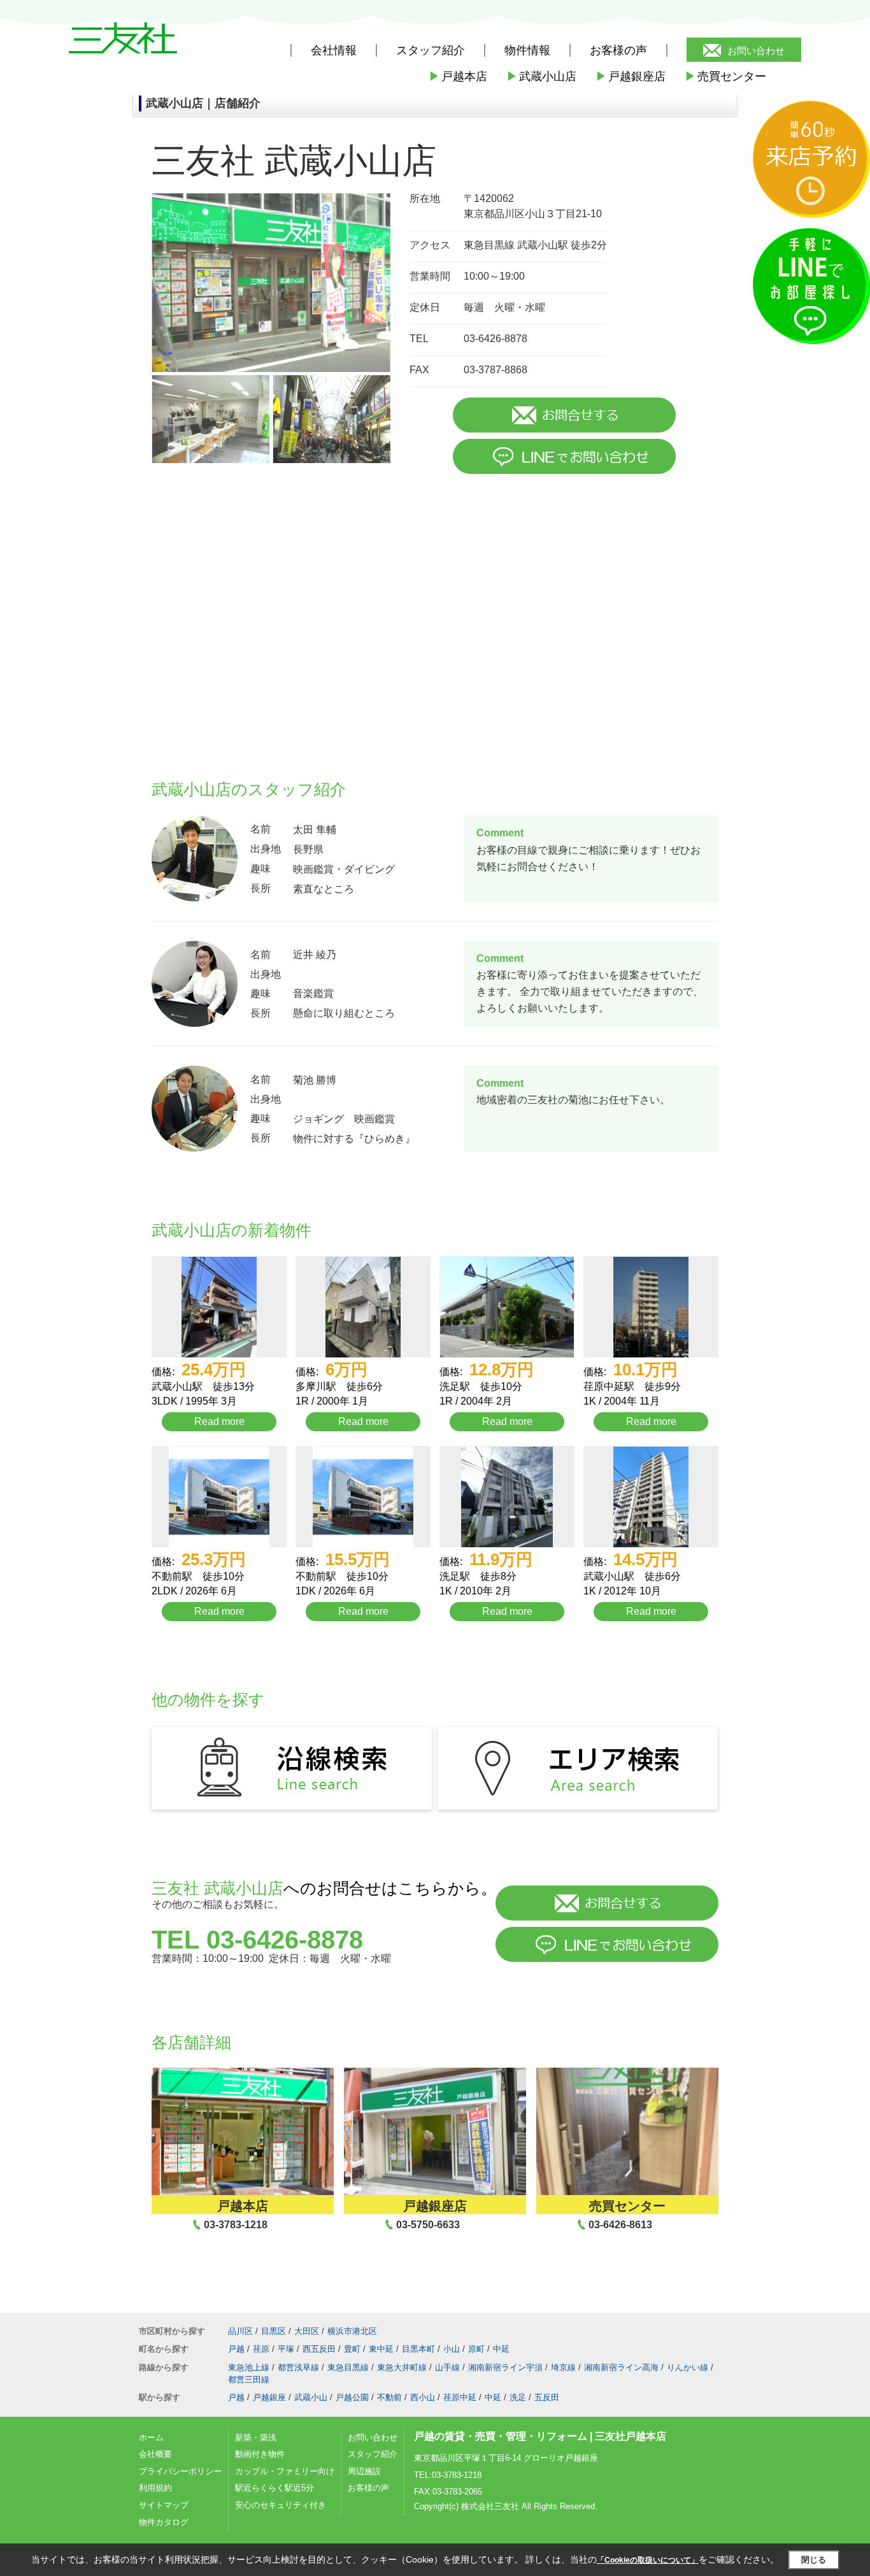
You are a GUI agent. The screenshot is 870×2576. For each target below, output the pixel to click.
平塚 (286, 2349)
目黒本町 (418, 2349)
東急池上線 (249, 2367)
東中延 (381, 2349)
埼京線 (563, 2367)
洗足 (518, 2397)
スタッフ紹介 (373, 2454)
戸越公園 (352, 2397)
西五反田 (319, 2349)
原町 (476, 2349)
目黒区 (274, 2331)
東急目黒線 (348, 2367)
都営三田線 (249, 2379)
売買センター (725, 76)
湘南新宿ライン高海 (621, 2367)
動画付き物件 (260, 2454)
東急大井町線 (402, 2367)
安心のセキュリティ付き (281, 2505)
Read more (219, 1421)
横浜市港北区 (352, 2331)
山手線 (447, 2367)
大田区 (307, 2331)
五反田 (547, 2397)
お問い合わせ (756, 51)
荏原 (261, 2349)
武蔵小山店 (541, 76)
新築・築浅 (256, 2437)
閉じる (814, 2560)
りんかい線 (688, 2367)
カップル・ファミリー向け (285, 2471)
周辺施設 (364, 2471)
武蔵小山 (311, 2397)
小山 (452, 2349)
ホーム (151, 2437)
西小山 (423, 2397)
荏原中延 (460, 2397)
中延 (501, 2349)
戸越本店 (458, 76)
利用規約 (155, 2488)
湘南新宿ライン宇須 (505, 2367)
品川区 (240, 2331)
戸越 (236, 2349)
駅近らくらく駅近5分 (275, 2488)
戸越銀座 (269, 2397)
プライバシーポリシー (180, 2471)
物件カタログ (164, 2522)
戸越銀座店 (631, 76)
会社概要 (155, 2454)
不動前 (389, 2397)
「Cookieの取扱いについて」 (648, 2560)
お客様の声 (618, 50)
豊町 (352, 2349)
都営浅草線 (298, 2367)
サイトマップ (164, 2505)
